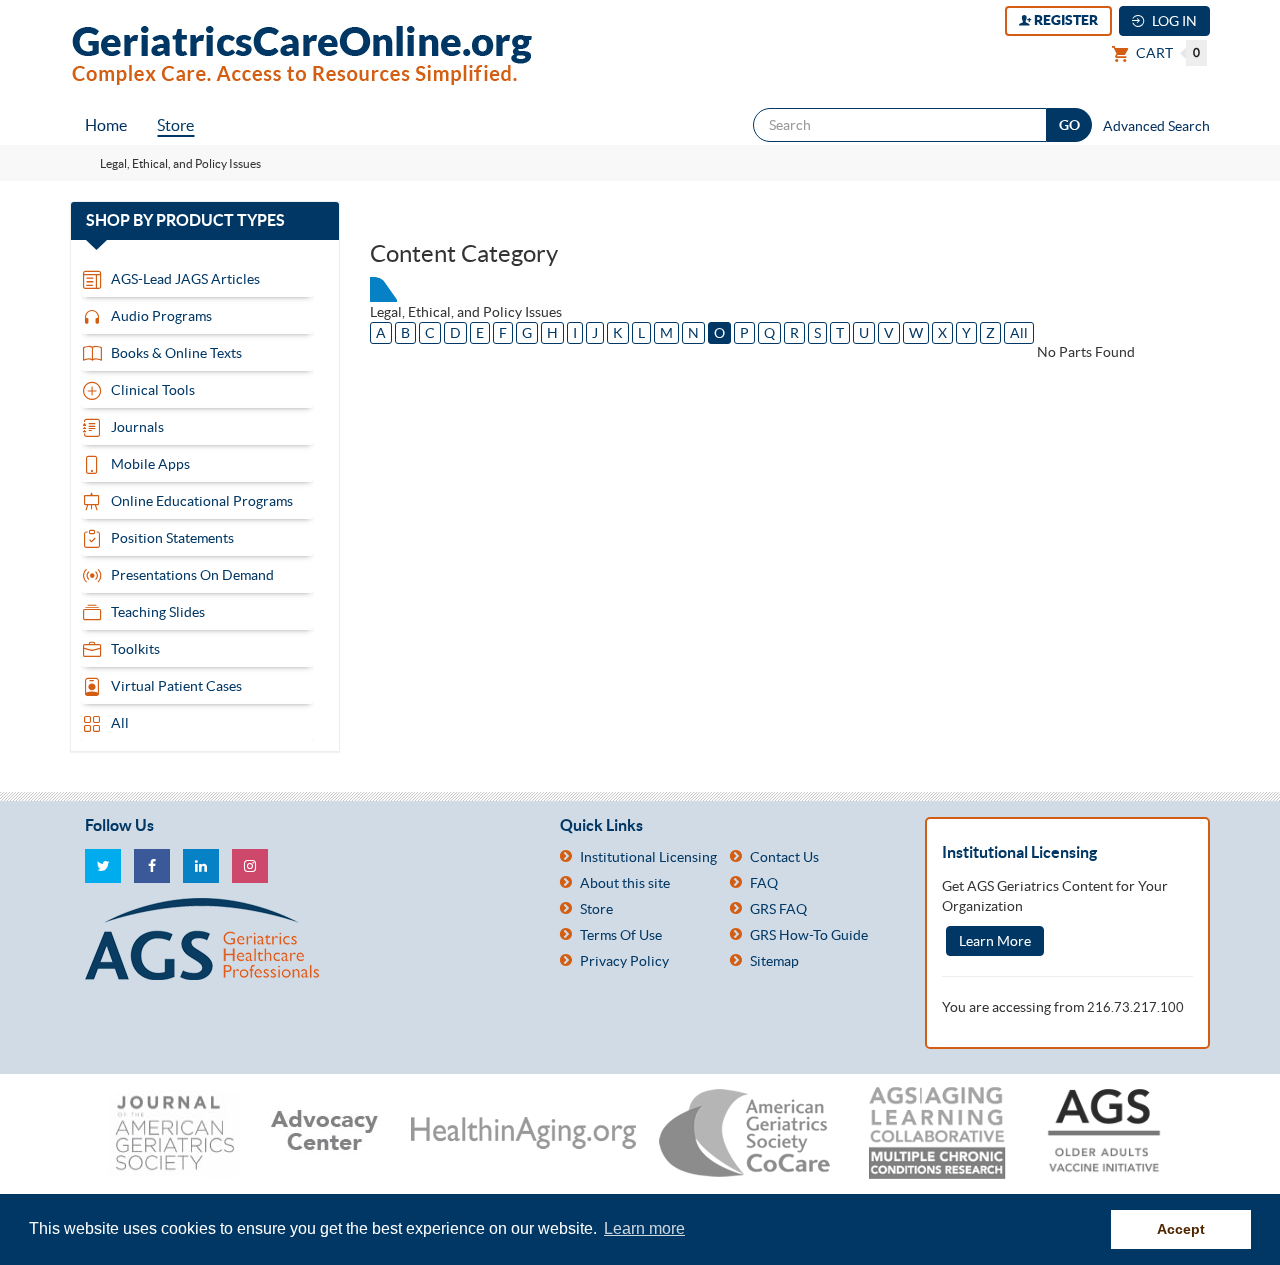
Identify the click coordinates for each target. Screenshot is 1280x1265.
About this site (625, 883)
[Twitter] (103, 866)
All (1019, 333)
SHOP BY (204, 221)
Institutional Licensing (648, 857)
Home (106, 125)
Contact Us (784, 857)
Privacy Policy (624, 961)
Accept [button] (1181, 1229)
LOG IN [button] (1173, 21)
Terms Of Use (621, 935)
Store (175, 125)
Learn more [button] (644, 1228)
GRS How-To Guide (809, 935)
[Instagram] (250, 866)
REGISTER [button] (1064, 20)
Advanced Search (1156, 126)
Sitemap (774, 961)
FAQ (764, 883)
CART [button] (1166, 53)
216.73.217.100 (1135, 1007)
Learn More (995, 941)
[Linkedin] (201, 866)
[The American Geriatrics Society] (307, 939)
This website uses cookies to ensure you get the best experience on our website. (315, 1228)
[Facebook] (152, 866)
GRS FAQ (778, 909)
